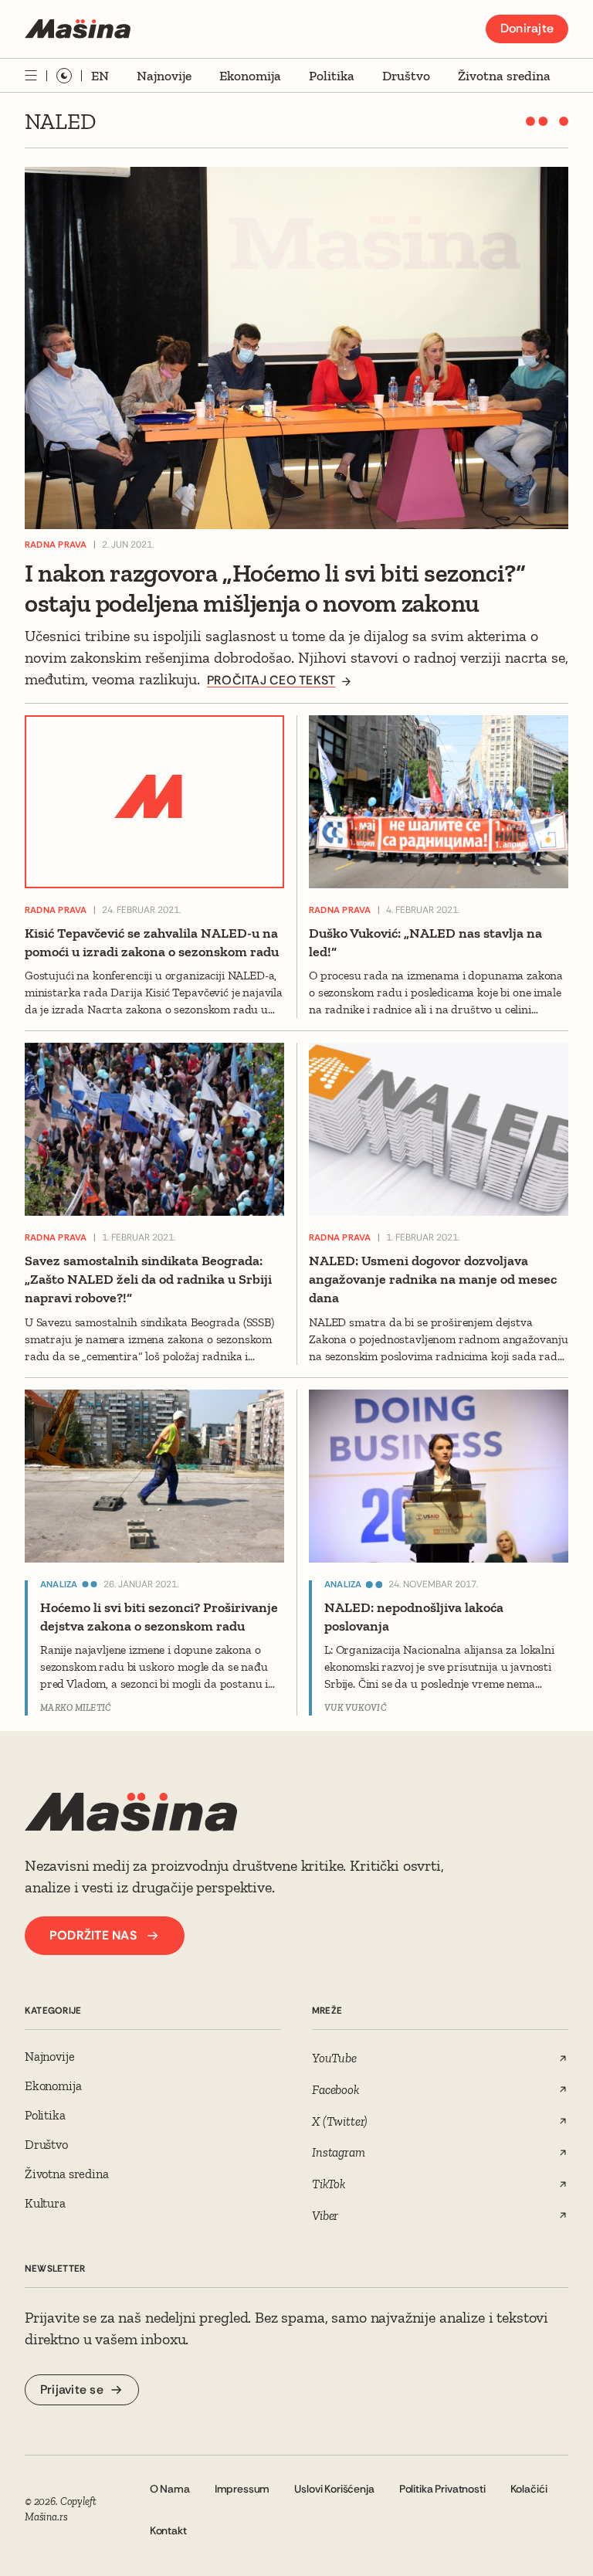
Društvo (406, 75)
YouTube (334, 2058)
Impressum (242, 2489)
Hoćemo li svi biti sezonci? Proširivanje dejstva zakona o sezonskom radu (159, 1617)
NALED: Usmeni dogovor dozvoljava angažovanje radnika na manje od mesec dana (433, 1280)
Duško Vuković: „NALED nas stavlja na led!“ (425, 942)
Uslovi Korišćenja (334, 2489)
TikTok (329, 2184)
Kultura (45, 2203)
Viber (325, 2215)
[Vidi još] (31, 75)
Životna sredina (504, 75)
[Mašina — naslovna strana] (78, 29)
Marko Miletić (76, 1708)
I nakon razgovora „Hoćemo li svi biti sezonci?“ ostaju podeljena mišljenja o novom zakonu (275, 588)
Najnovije (164, 75)
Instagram (339, 2152)
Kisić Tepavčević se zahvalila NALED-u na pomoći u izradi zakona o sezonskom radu (152, 942)
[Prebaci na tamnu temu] (64, 76)
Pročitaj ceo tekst (271, 680)
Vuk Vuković (355, 1708)
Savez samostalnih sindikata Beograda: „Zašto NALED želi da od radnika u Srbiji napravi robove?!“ (148, 1280)
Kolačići (529, 2489)
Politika (332, 75)
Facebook (335, 2089)
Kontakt (168, 2530)
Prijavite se (72, 2389)
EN (100, 75)
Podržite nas (93, 1935)
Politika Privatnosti (442, 2489)
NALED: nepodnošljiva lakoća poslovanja (414, 1617)
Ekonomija (250, 75)
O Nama (170, 2489)
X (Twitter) (339, 2121)
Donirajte (527, 28)
